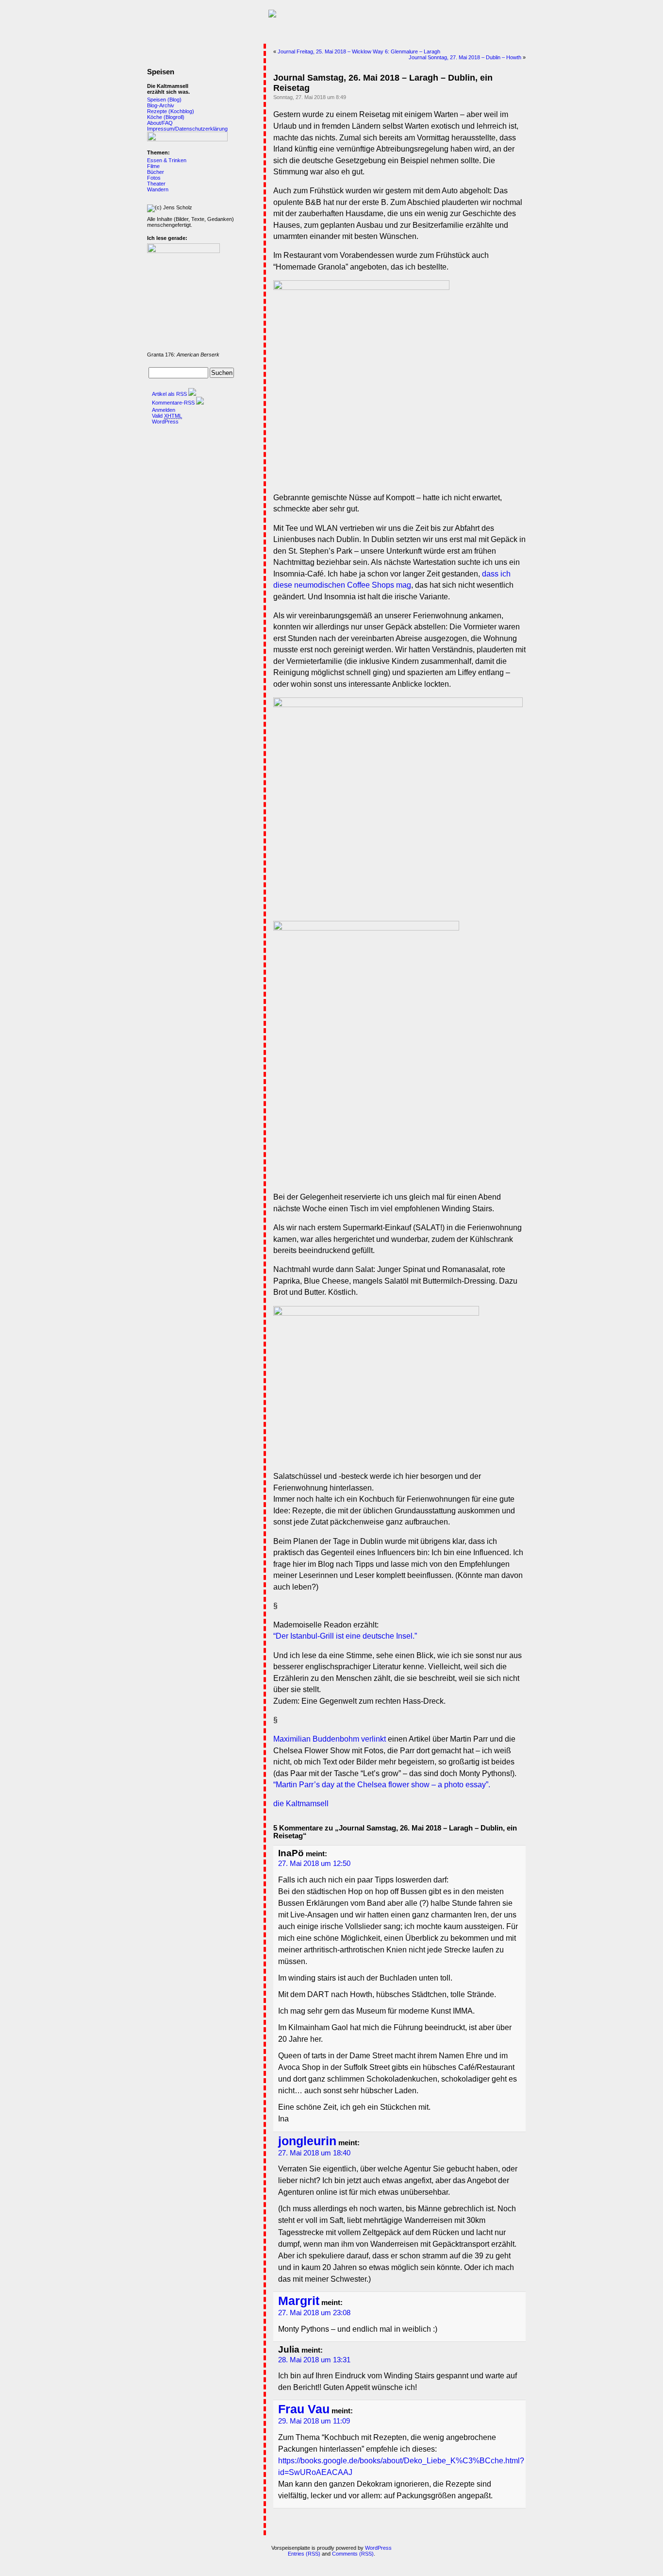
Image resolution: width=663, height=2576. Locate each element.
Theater (156, 184)
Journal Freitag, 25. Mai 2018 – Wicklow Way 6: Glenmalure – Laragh (359, 51)
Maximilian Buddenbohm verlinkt (330, 1739)
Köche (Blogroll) (166, 117)
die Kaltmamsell (301, 1804)
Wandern (158, 189)
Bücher (156, 172)
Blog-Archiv (161, 105)
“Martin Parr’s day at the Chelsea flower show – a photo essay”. (382, 1785)
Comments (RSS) (353, 2554)
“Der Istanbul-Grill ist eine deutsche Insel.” (345, 1636)
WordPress (165, 422)
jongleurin (307, 2141)
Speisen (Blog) (164, 100)
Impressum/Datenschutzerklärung (187, 129)
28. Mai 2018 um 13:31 (314, 2360)
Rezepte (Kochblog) (171, 111)
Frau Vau (304, 2409)
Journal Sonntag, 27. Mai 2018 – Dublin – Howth (465, 57)
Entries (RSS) (304, 2554)
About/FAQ (160, 123)
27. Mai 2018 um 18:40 (314, 2153)
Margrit (299, 2301)
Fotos (154, 178)
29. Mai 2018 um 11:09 (314, 2421)
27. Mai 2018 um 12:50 (314, 1864)
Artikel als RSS (169, 394)
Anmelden (164, 410)
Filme (153, 166)
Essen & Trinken (167, 160)
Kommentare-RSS (173, 403)
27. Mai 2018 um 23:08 (314, 2313)
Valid (167, 416)
